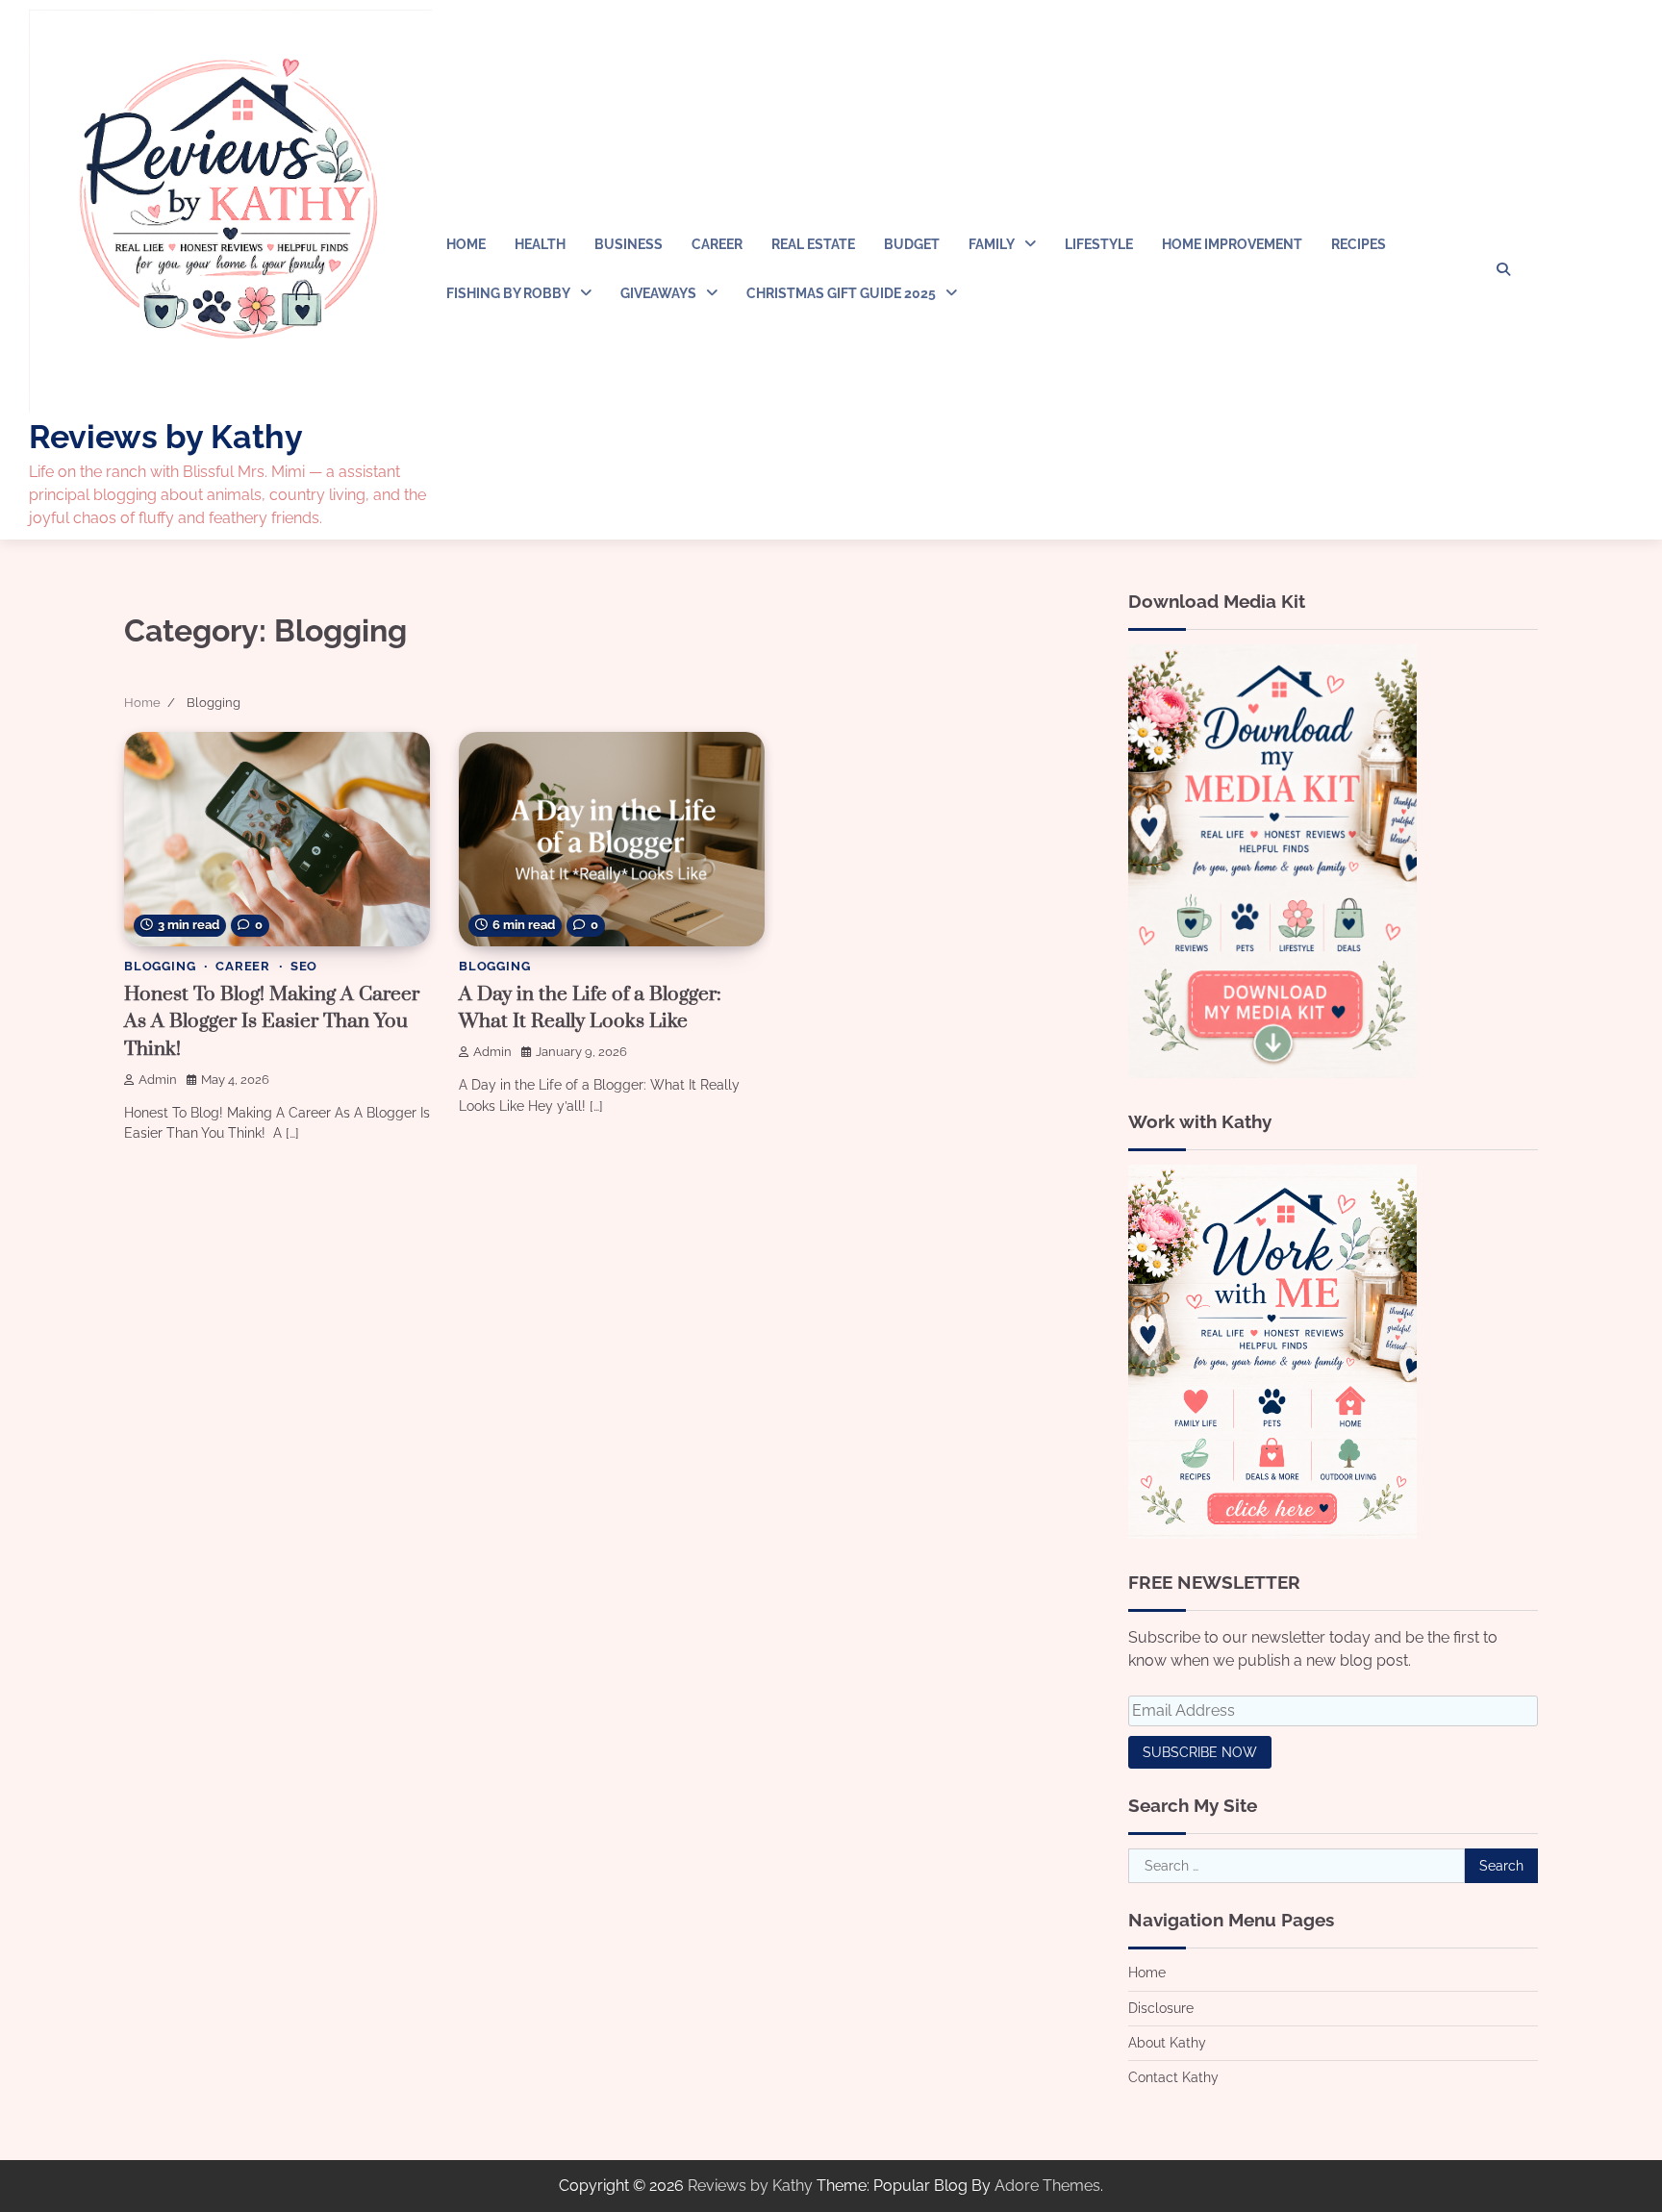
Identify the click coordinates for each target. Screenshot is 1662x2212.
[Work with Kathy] (1272, 1533)
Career (717, 244)
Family (992, 244)
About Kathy (1167, 2043)
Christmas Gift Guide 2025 (841, 293)
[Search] (1503, 269)
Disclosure (1161, 2008)
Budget (912, 244)
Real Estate (813, 244)
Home (466, 244)
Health (540, 244)
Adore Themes (1047, 2186)
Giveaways (658, 293)
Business (629, 244)
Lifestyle (1099, 244)
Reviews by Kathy (166, 437)
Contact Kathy (1173, 2077)
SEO (304, 966)
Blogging (160, 966)
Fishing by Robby (508, 293)
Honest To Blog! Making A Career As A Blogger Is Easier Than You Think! (272, 1022)
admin (158, 1080)
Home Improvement (1232, 244)
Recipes (1359, 244)
